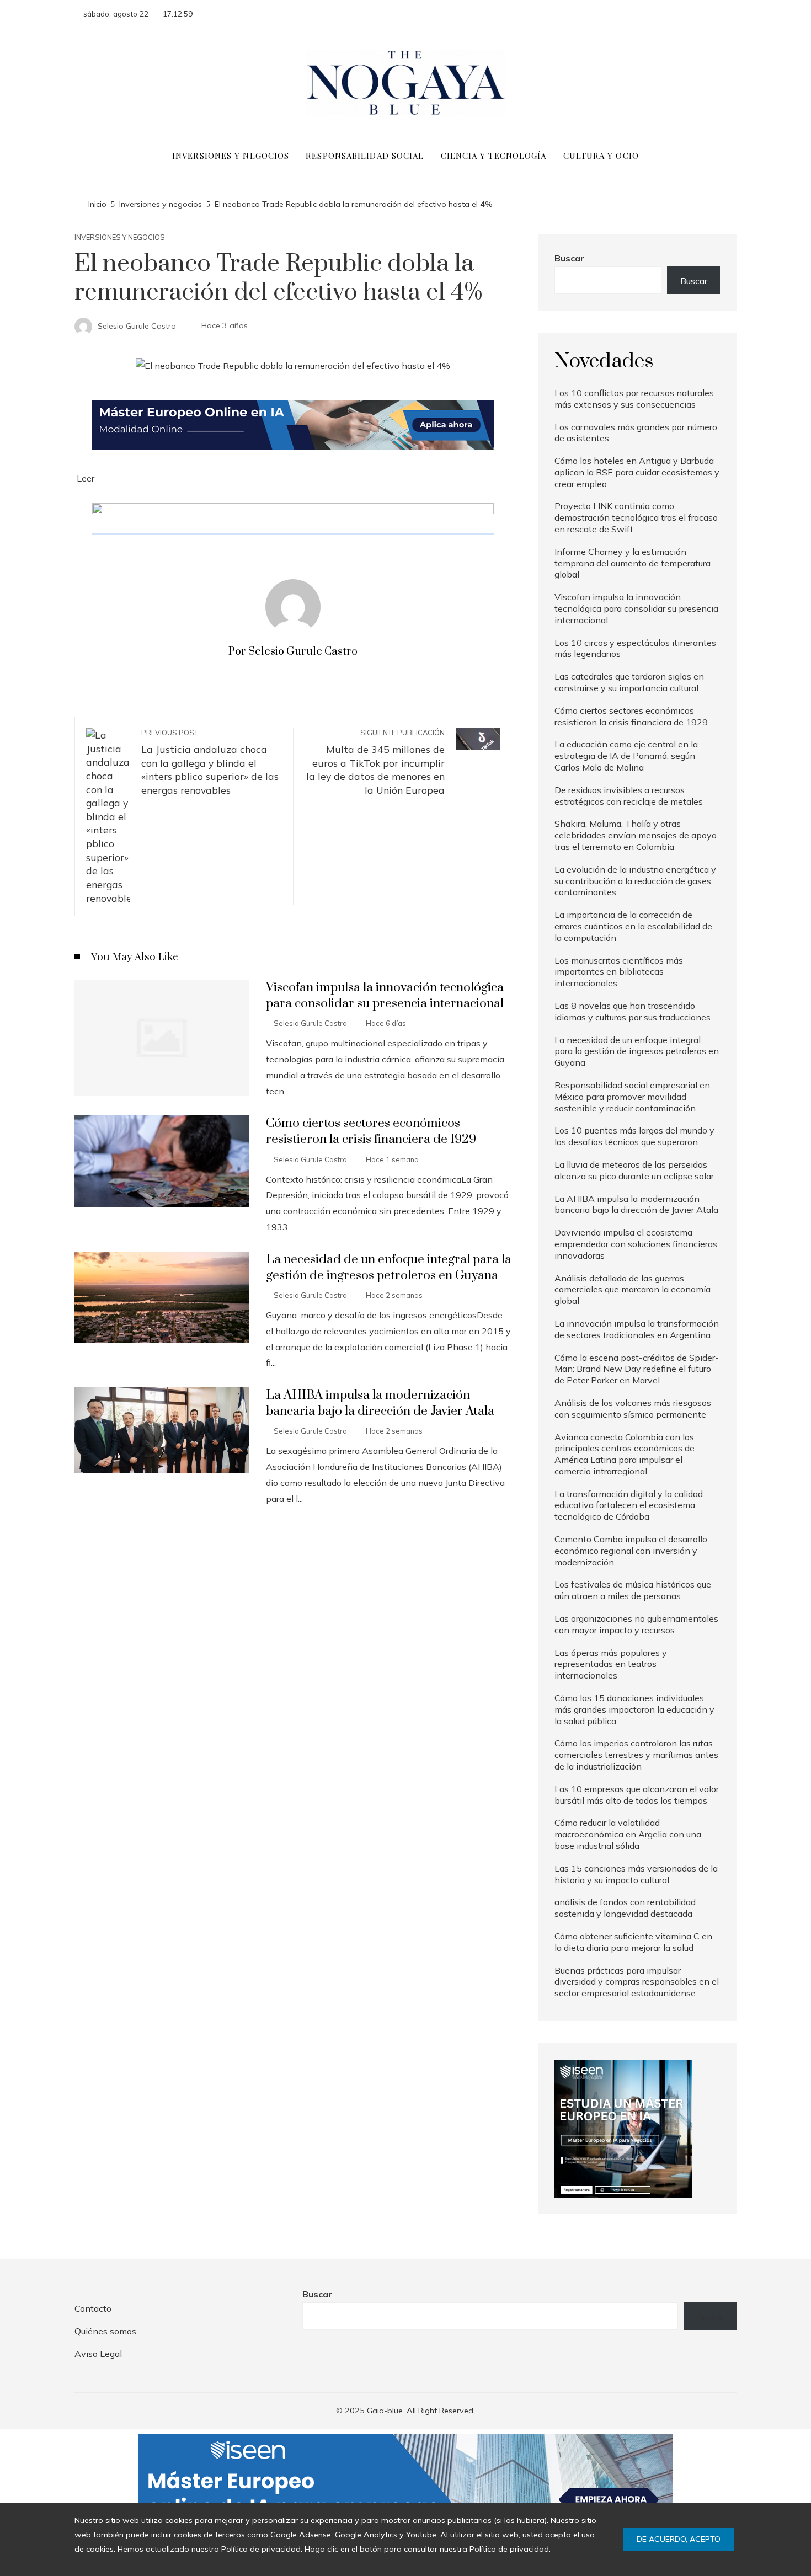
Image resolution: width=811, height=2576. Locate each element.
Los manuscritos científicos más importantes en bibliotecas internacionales (619, 972)
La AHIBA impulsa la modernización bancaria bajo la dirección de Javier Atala (380, 1403)
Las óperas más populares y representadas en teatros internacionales (611, 1664)
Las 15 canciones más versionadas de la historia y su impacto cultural (636, 1874)
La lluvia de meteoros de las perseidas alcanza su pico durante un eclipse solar (634, 1170)
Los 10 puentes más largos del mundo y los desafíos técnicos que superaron (634, 1136)
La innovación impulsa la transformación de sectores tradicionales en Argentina (637, 1329)
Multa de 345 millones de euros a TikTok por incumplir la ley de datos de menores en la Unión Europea (375, 762)
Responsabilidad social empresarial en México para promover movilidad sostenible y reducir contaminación (632, 1097)
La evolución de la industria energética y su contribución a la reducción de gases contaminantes (635, 881)
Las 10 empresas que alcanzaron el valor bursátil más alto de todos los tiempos (637, 1795)
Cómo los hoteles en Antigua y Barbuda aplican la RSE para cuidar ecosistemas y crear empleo (637, 472)
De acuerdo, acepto (679, 2539)
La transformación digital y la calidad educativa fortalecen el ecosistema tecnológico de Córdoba (629, 1505)
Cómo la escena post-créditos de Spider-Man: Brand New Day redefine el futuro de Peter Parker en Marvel (637, 1369)
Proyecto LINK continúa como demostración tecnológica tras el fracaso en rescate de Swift (636, 517)
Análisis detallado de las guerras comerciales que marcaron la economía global (633, 1290)
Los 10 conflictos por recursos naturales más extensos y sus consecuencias (634, 399)
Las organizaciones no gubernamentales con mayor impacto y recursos (636, 1624)
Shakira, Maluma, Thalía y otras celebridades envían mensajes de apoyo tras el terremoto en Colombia (636, 835)
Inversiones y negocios (120, 237)
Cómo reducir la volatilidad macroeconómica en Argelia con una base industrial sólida (628, 1834)
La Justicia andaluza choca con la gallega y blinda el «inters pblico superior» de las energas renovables (210, 762)
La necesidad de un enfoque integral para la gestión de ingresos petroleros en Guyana (389, 1268)
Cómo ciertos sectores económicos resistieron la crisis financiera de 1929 (371, 1131)
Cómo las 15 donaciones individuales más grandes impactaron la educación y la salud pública (634, 1709)
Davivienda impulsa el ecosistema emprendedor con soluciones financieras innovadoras (636, 1244)
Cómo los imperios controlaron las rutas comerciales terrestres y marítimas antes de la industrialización (636, 1755)
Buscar (569, 258)
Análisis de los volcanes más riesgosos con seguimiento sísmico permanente (633, 1409)
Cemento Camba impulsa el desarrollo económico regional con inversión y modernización (631, 1551)
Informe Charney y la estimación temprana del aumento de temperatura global (633, 563)
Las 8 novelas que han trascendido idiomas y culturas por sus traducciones (633, 1011)
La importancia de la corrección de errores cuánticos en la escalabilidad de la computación (633, 926)
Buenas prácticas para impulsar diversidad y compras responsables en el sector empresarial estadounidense (637, 1982)
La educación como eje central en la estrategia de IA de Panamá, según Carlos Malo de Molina (626, 756)
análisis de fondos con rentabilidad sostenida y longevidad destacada (625, 1908)
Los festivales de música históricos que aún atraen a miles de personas (633, 1590)
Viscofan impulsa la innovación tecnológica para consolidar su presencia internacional (385, 996)
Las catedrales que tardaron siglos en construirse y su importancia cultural (629, 682)
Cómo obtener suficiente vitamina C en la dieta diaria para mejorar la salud (633, 1942)
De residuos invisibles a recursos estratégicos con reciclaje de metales (629, 796)
